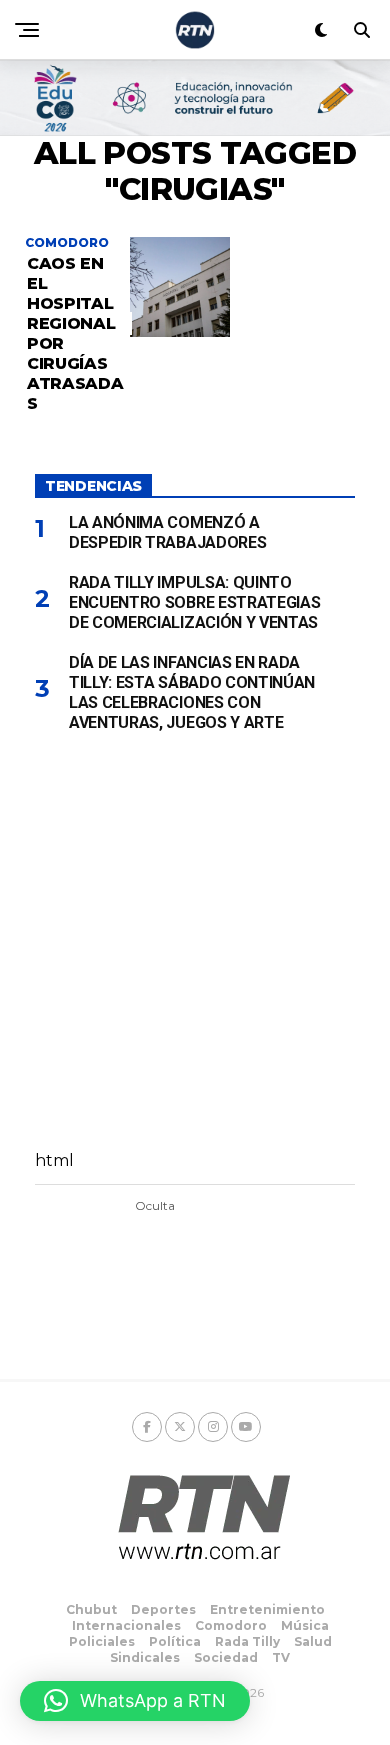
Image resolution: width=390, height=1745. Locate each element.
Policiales (102, 1641)
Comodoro (231, 1625)
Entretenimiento (267, 1609)
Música (305, 1625)
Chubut (91, 1609)
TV (281, 1657)
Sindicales (145, 1657)
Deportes (163, 1609)
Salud (313, 1641)
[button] (135, 1701)
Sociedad (226, 1657)
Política (175, 1641)
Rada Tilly (247, 1641)
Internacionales (126, 1625)
